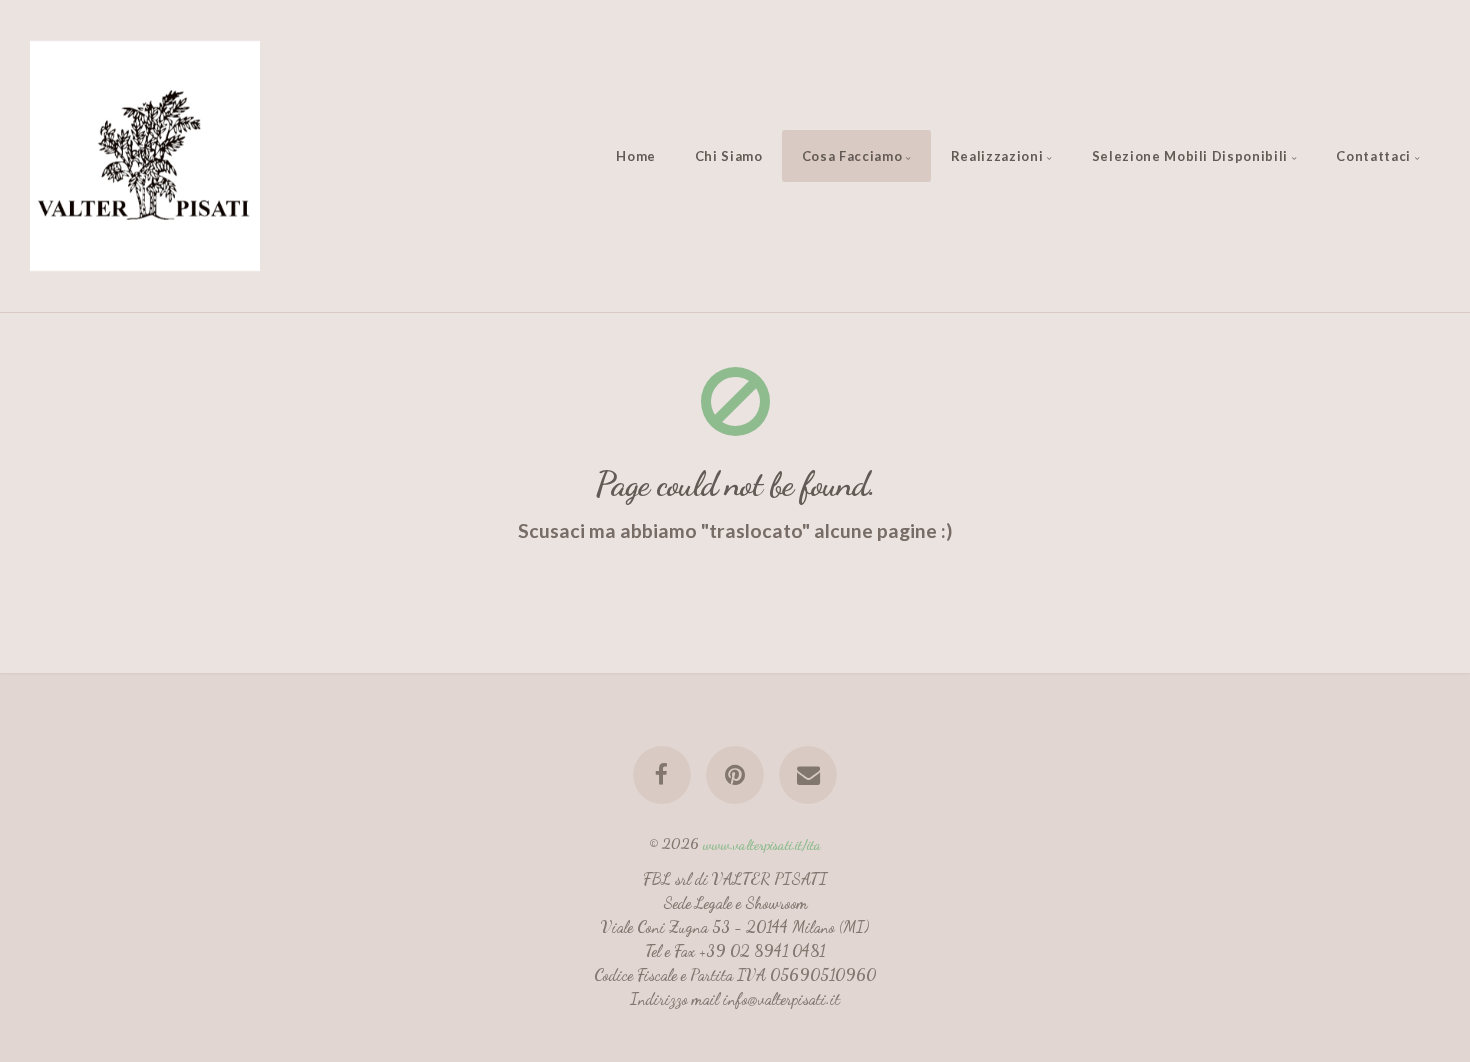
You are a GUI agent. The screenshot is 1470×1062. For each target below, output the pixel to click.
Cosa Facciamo (852, 156)
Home (636, 156)
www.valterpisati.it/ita (762, 843)
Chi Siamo (729, 156)
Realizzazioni (997, 156)
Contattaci (1373, 156)
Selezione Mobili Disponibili (1190, 156)
